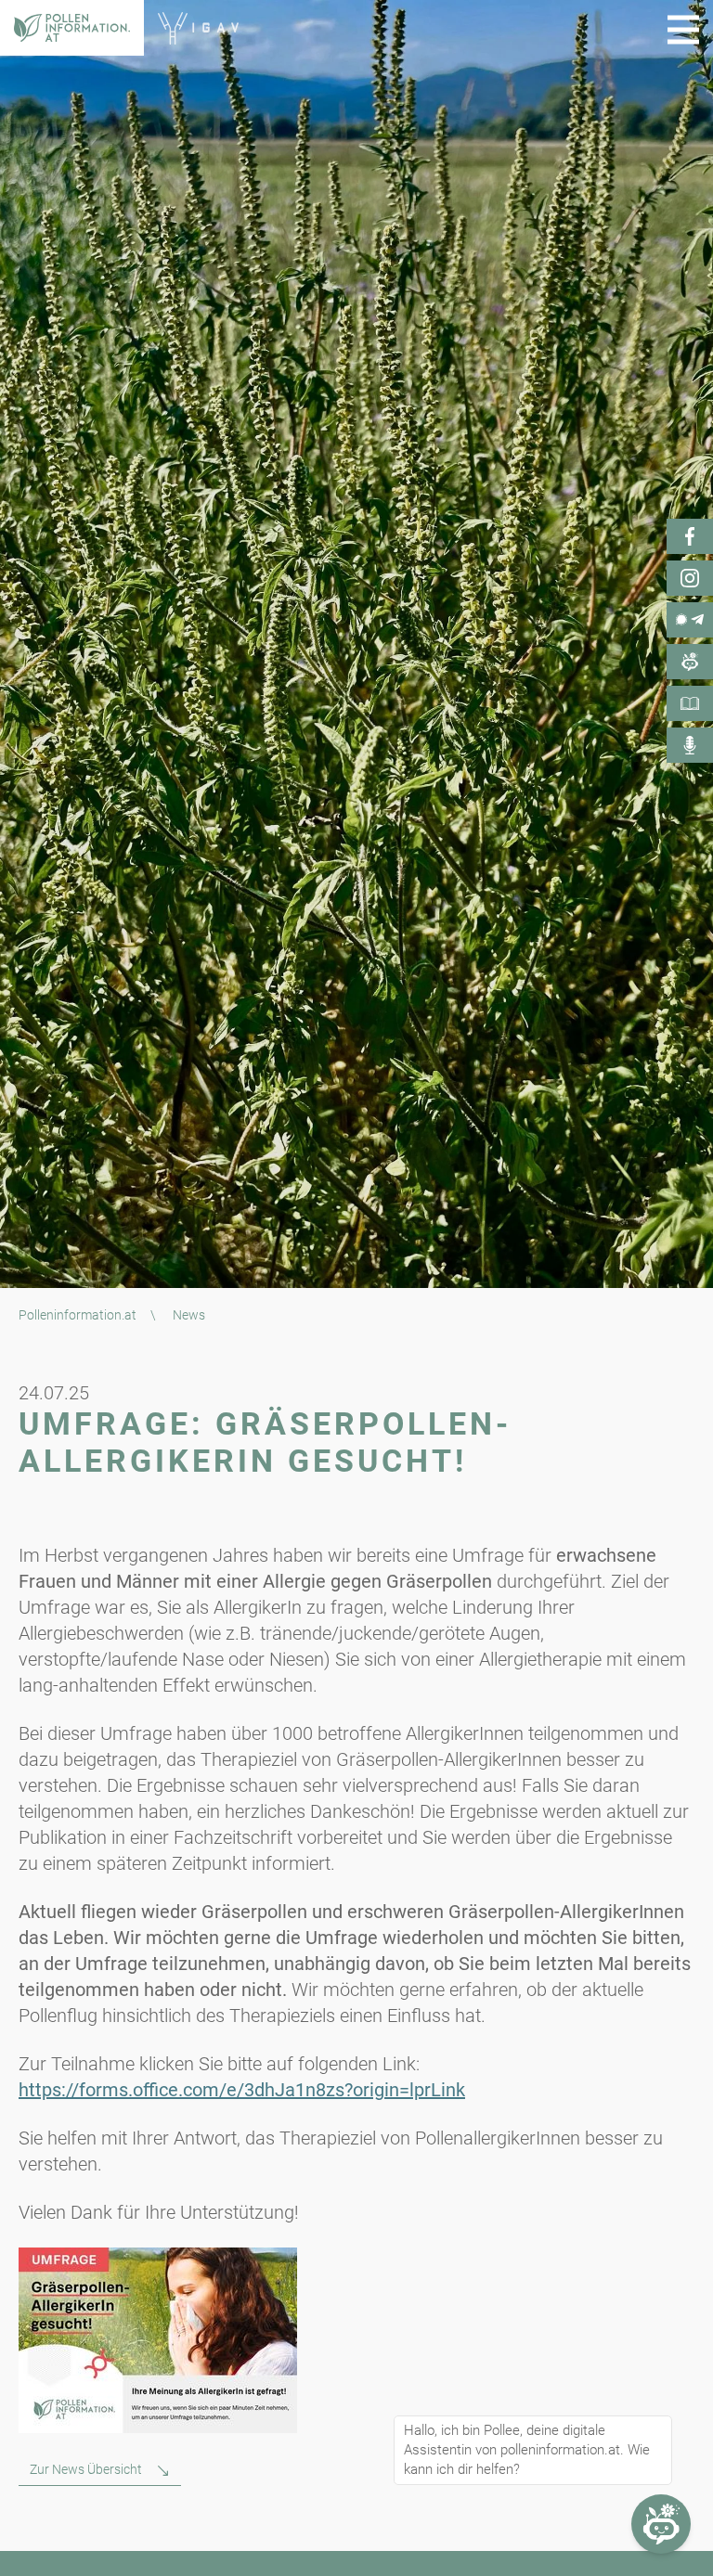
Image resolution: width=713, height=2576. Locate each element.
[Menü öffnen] (683, 30)
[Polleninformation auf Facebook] (690, 536)
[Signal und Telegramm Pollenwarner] (690, 620)
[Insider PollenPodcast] (690, 745)
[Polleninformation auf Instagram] (690, 578)
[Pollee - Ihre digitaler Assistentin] (690, 662)
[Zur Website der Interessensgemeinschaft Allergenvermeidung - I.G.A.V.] (198, 28)
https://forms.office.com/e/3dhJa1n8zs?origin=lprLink (242, 2090)
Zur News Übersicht (86, 2469)
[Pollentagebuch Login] (690, 703)
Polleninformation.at (78, 1315)
